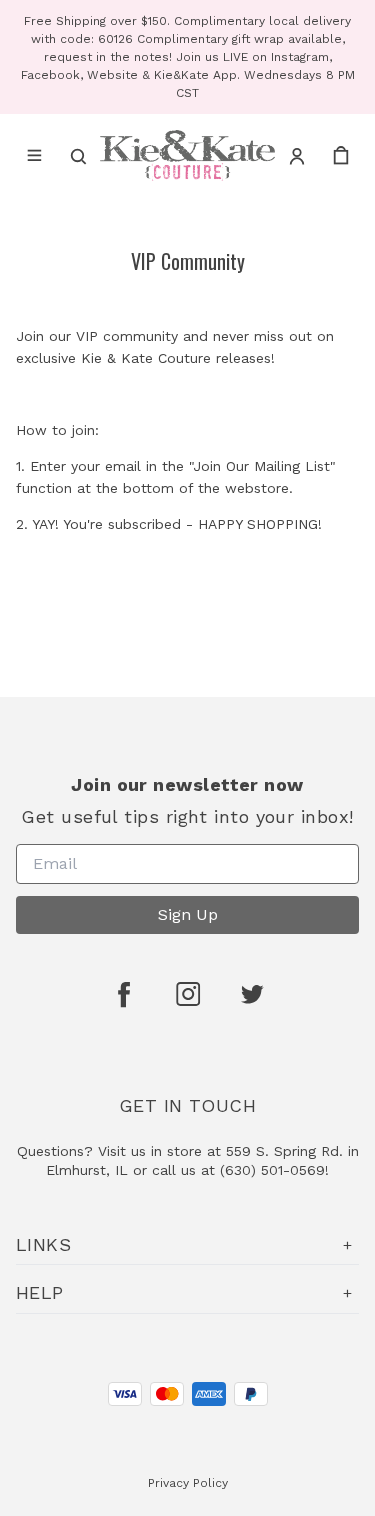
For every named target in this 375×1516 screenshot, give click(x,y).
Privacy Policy (188, 1483)
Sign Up (188, 914)
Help (40, 1292)
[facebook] (124, 994)
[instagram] (188, 994)
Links (43, 1244)
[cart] (341, 156)
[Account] (297, 156)
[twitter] (252, 994)
